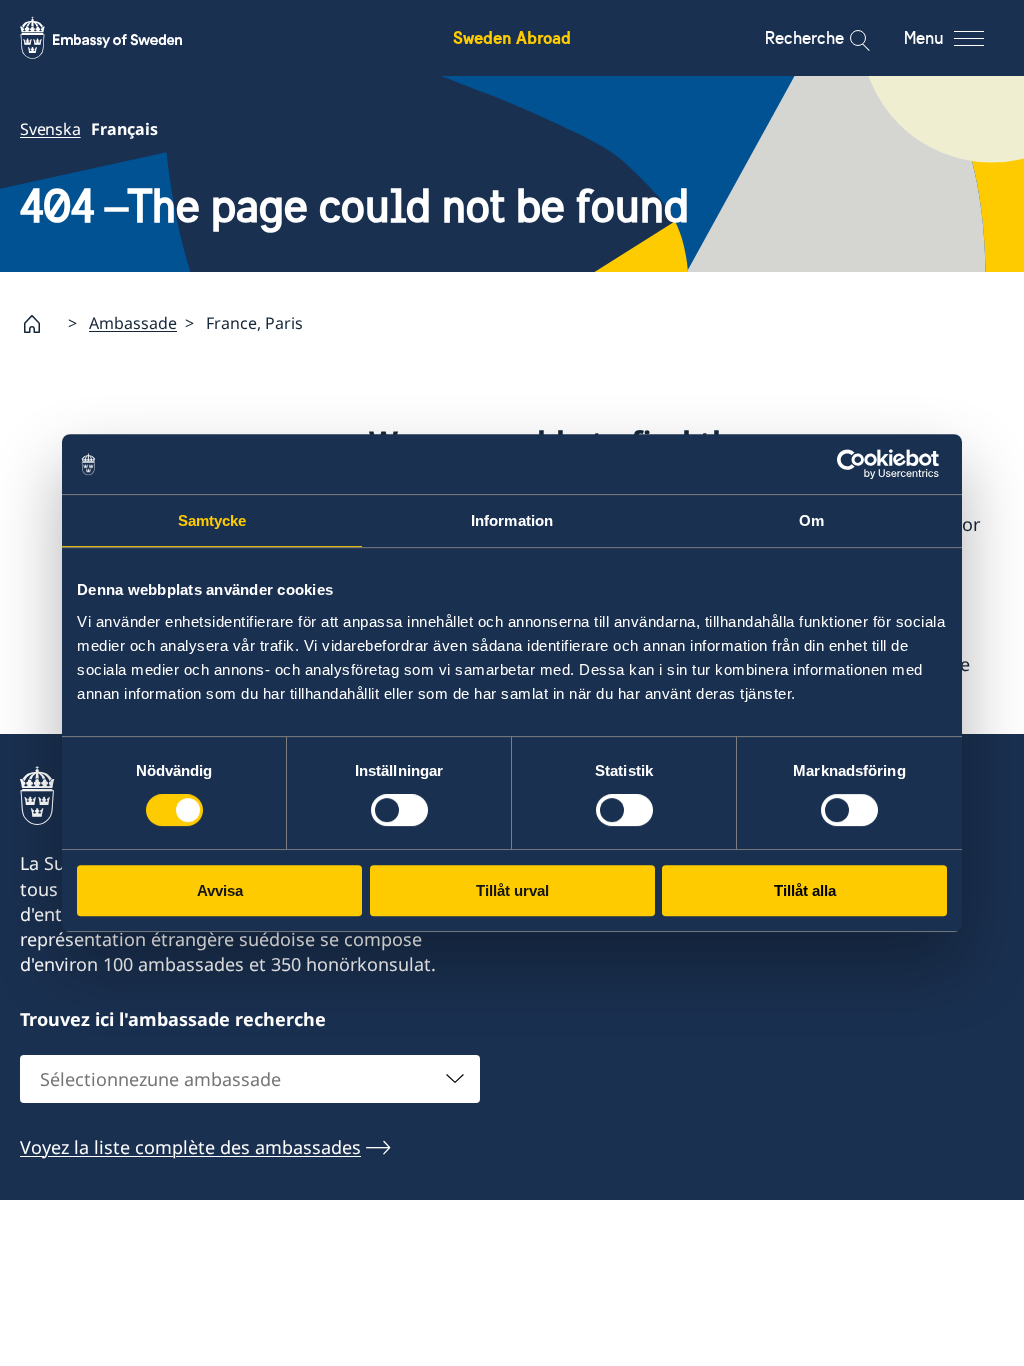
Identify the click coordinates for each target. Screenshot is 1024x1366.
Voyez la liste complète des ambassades (190, 1147)
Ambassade (133, 323)
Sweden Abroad (512, 37)
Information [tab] (512, 520)
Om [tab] (811, 520)
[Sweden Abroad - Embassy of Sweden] (120, 38)
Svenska (50, 129)
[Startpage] (40, 324)
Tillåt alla (805, 890)
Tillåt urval (512, 890)
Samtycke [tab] (212, 520)
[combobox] (250, 1079)
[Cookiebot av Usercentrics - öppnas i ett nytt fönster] (859, 464)
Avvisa (220, 890)
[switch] (399, 810)
